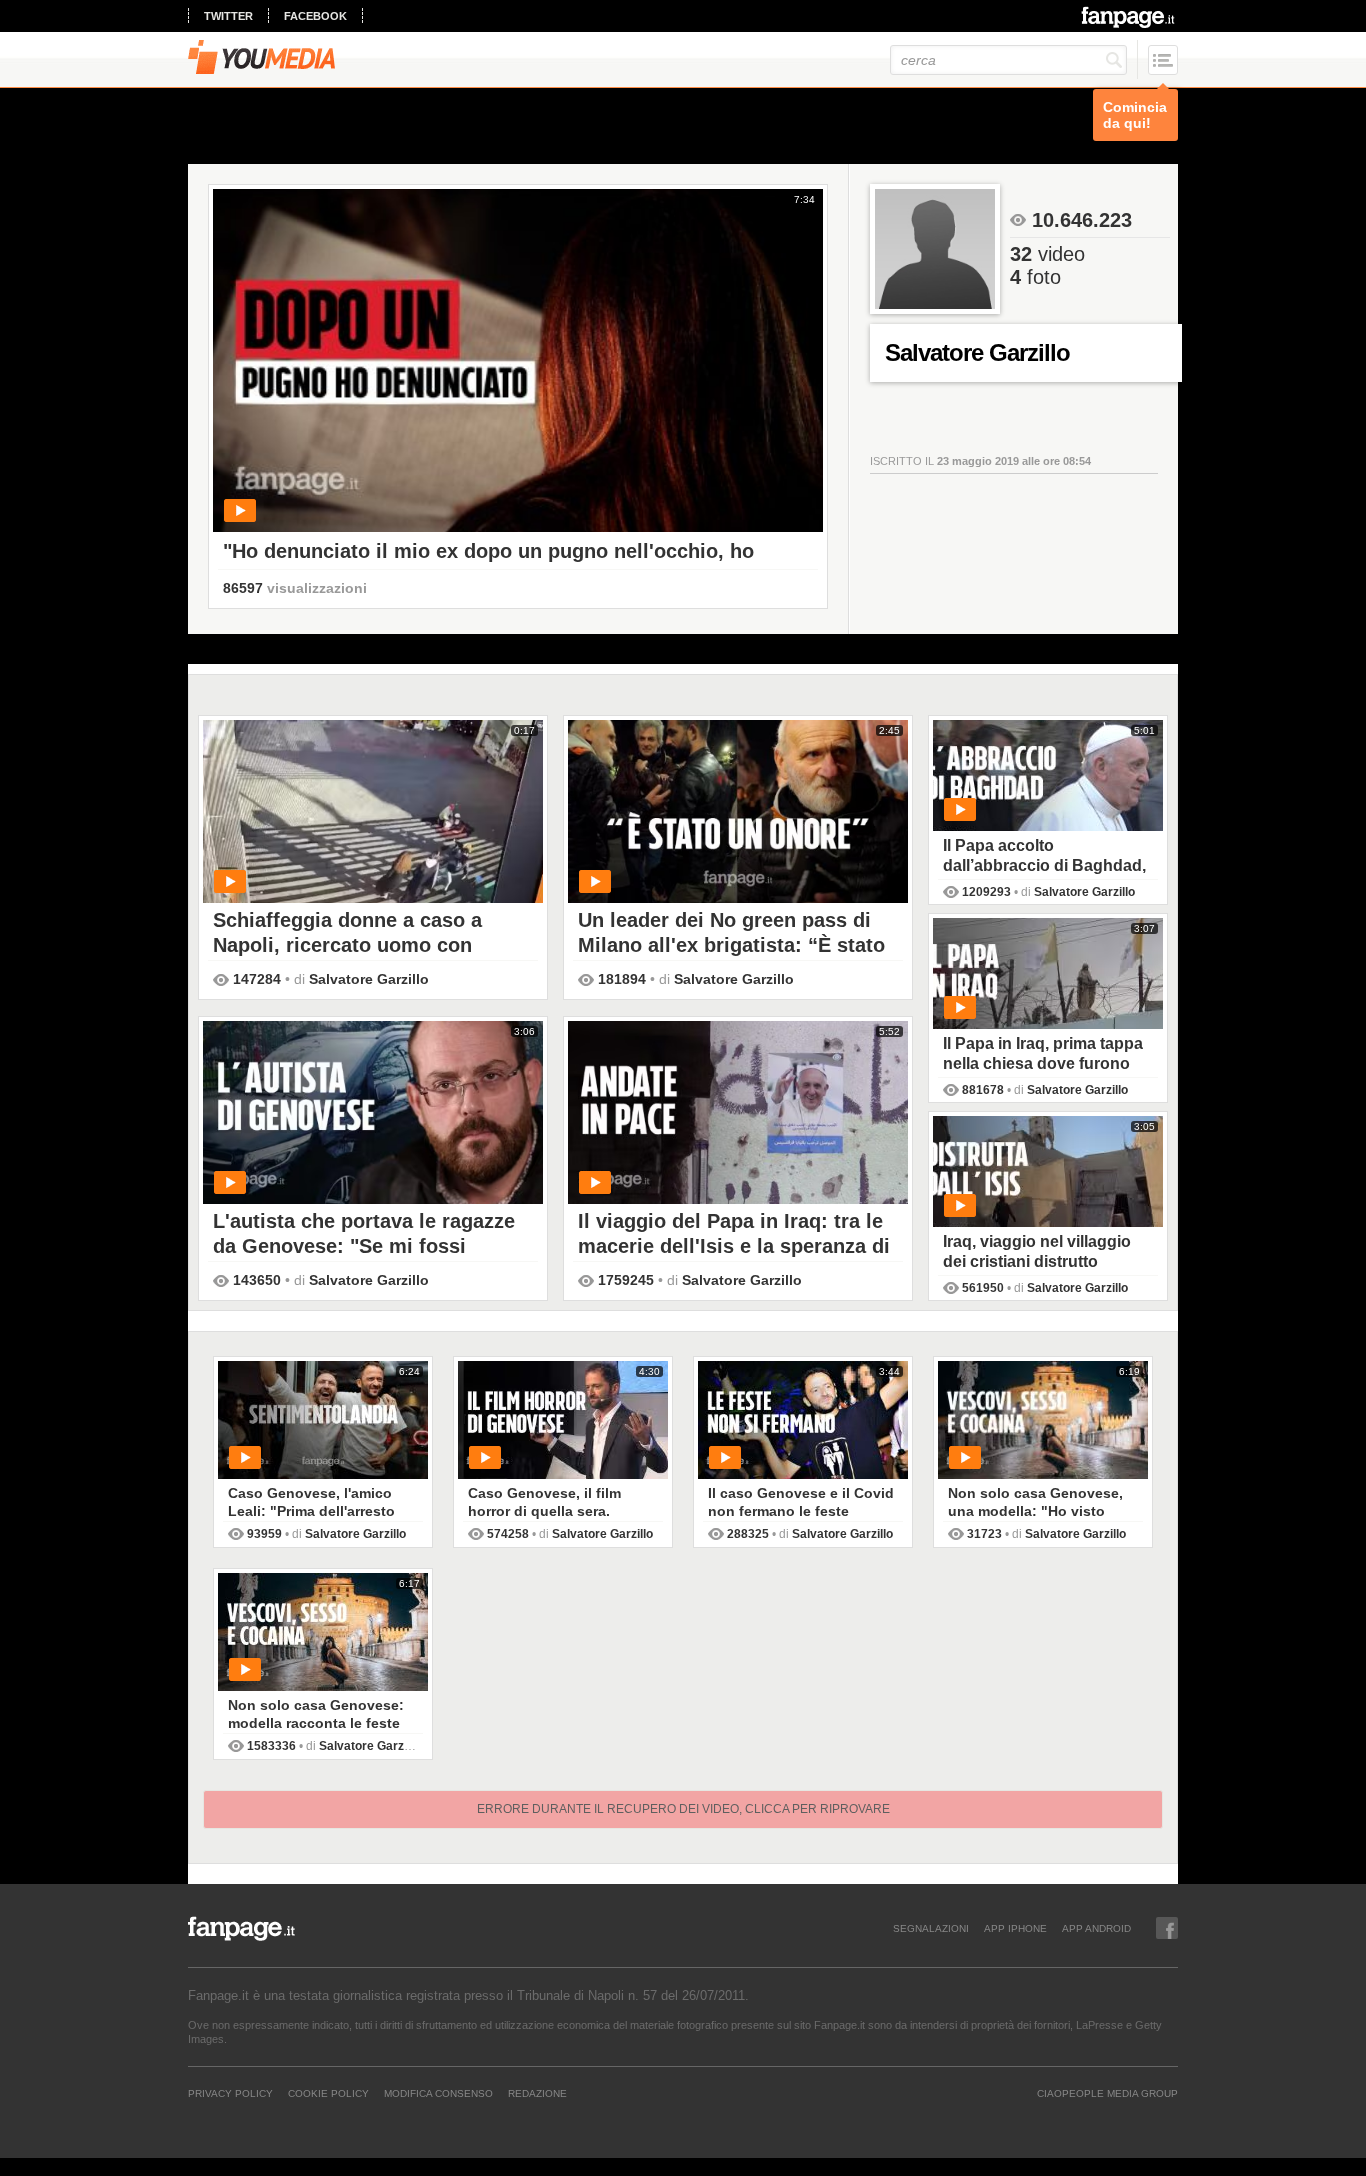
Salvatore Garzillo (369, 979)
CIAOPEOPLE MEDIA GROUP (1107, 2093)
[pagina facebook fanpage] (1167, 1928)
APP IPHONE (1015, 1928)
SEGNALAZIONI (931, 1928)
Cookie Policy (328, 2093)
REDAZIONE (537, 2093)
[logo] (1129, 17)
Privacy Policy (230, 2093)
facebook (315, 16)
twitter (228, 16)
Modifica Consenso (438, 2093)
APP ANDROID (1096, 1928)
